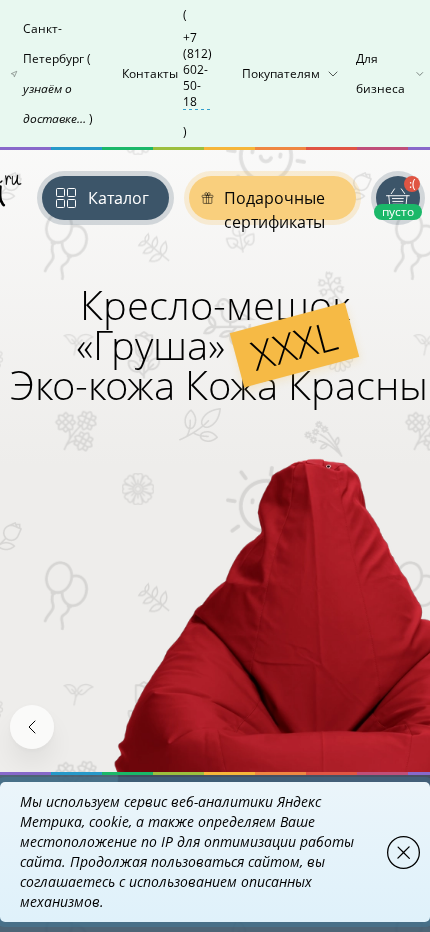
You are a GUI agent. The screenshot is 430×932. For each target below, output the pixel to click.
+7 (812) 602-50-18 (197, 70)
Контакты (167, 73)
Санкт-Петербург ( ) (58, 73)
